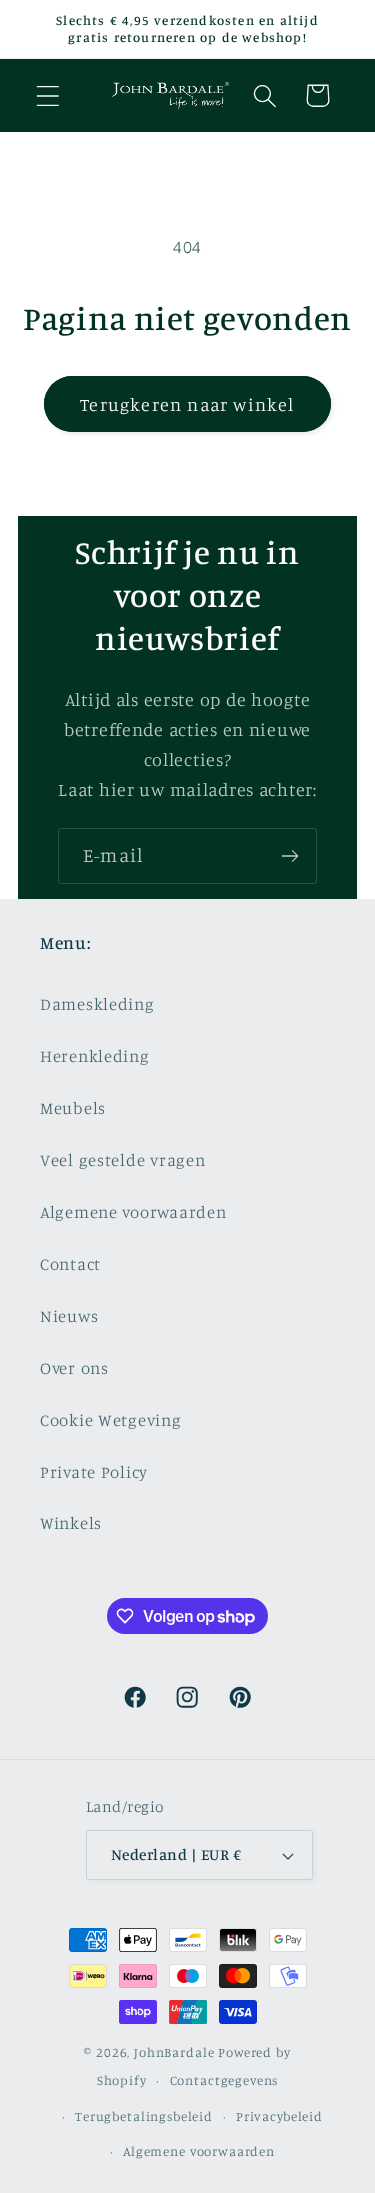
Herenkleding (95, 1056)
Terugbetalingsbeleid (144, 2116)
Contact (70, 1264)
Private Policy (94, 1472)
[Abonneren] (289, 856)
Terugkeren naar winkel (187, 404)
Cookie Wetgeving (111, 1420)
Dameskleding (97, 1004)
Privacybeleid (279, 2116)
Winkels (71, 1523)
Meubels (73, 1108)
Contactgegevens (224, 2080)
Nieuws (69, 1316)
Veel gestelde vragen (122, 1160)
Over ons (74, 1368)
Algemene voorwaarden (133, 1212)
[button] (48, 95)
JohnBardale (174, 2052)
